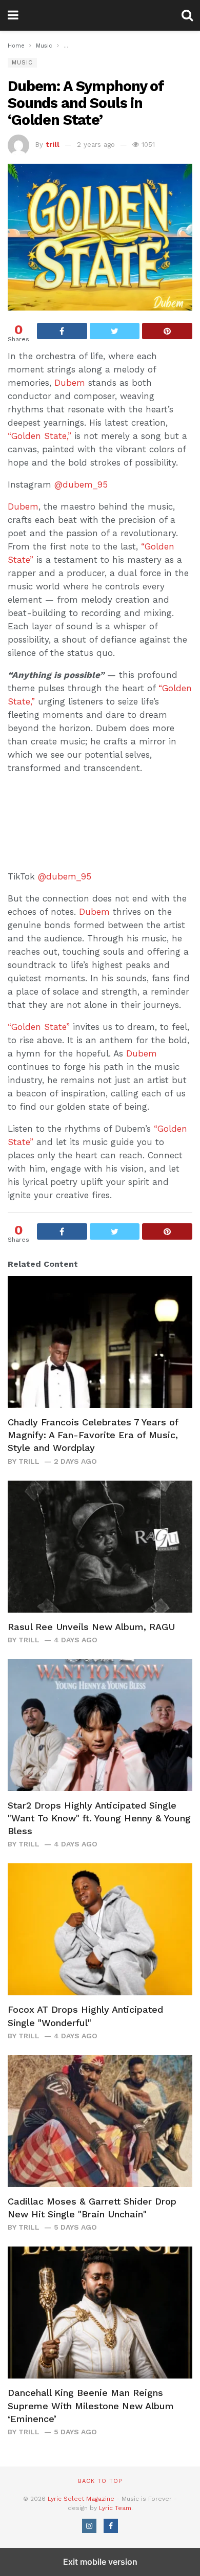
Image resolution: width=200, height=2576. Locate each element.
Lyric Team (115, 2508)
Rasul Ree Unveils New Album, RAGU (91, 1627)
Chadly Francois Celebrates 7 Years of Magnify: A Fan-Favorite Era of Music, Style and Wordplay (93, 1435)
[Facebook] (111, 2526)
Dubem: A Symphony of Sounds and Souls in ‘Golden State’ (86, 103)
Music (22, 63)
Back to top (100, 2481)
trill (53, 145)
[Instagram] (89, 2526)
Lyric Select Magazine (81, 2499)
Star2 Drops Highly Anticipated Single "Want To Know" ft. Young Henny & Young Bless (99, 1818)
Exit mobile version (100, 2562)
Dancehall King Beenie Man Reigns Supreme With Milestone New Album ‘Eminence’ (91, 2405)
